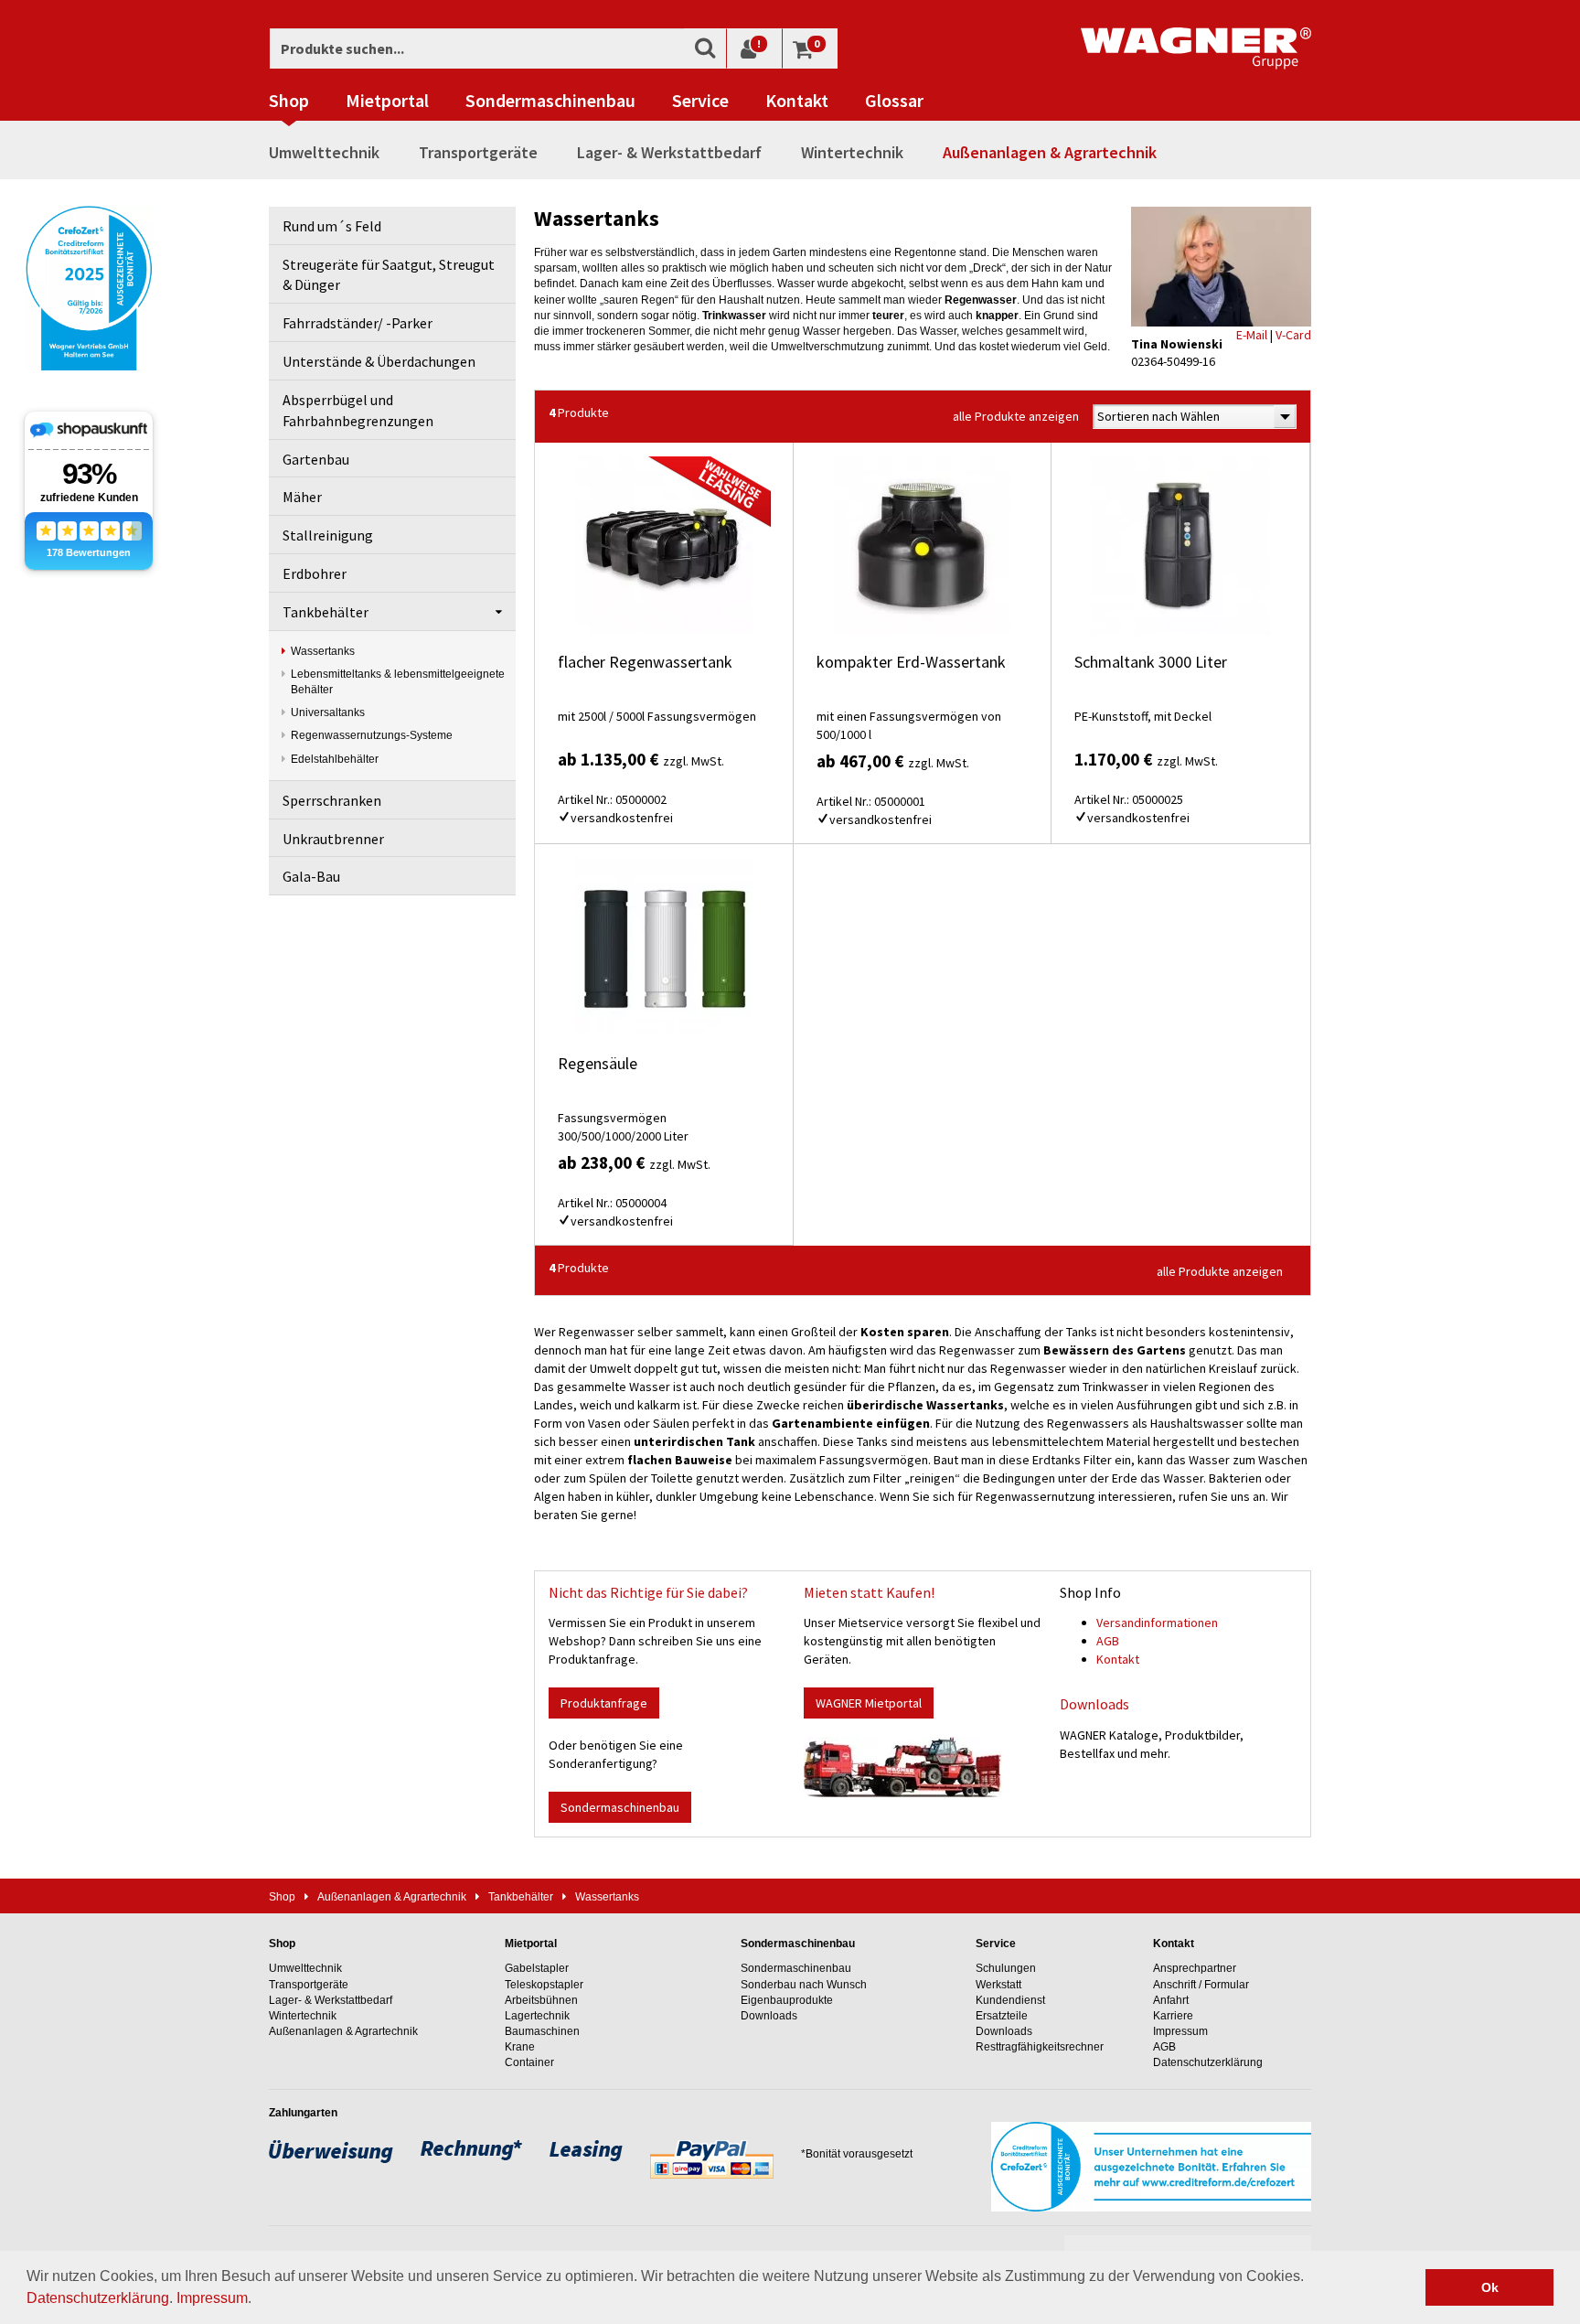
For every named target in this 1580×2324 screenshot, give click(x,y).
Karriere (1173, 2016)
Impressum (212, 2298)
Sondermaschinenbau (550, 101)
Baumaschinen (542, 2031)
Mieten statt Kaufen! (869, 1592)
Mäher (302, 497)
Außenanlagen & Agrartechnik (1050, 152)
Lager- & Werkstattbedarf (669, 152)
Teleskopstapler (544, 1985)
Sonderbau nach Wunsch (804, 1985)
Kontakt (797, 101)
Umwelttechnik (324, 152)
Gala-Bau (311, 876)
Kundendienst (1010, 2000)
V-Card (1293, 335)
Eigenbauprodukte (787, 2000)
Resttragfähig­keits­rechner (1040, 2047)
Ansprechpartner (1195, 1968)
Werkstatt (998, 1985)
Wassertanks (323, 651)
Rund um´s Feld (332, 226)
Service (700, 101)
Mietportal (387, 101)
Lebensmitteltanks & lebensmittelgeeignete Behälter (398, 682)
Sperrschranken (332, 800)
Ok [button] (1490, 2287)
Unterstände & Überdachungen (379, 361)
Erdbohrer (315, 573)
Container (529, 2062)
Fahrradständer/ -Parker (358, 323)
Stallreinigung (328, 535)
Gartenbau (316, 459)
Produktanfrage (604, 1703)
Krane (520, 2047)
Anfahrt (1171, 2000)
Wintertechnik (852, 152)
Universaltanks (328, 712)
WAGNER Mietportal (869, 1703)
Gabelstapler (537, 1968)
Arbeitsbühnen (541, 2000)
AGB (1108, 1641)
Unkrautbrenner (333, 839)
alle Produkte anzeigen (1016, 416)
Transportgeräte (478, 152)
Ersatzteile (1002, 2016)
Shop (289, 101)
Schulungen (1006, 1968)
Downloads (1094, 1704)
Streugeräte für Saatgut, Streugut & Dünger (389, 275)
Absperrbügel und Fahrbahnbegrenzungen (358, 410)
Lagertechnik (537, 2016)
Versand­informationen (1157, 1623)
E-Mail (1252, 335)
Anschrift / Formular (1201, 1985)
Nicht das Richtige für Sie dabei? (648, 1592)
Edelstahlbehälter (335, 759)
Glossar (894, 101)
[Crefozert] (89, 286)
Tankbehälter (326, 612)
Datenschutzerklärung (98, 2298)
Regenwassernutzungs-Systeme (372, 735)
